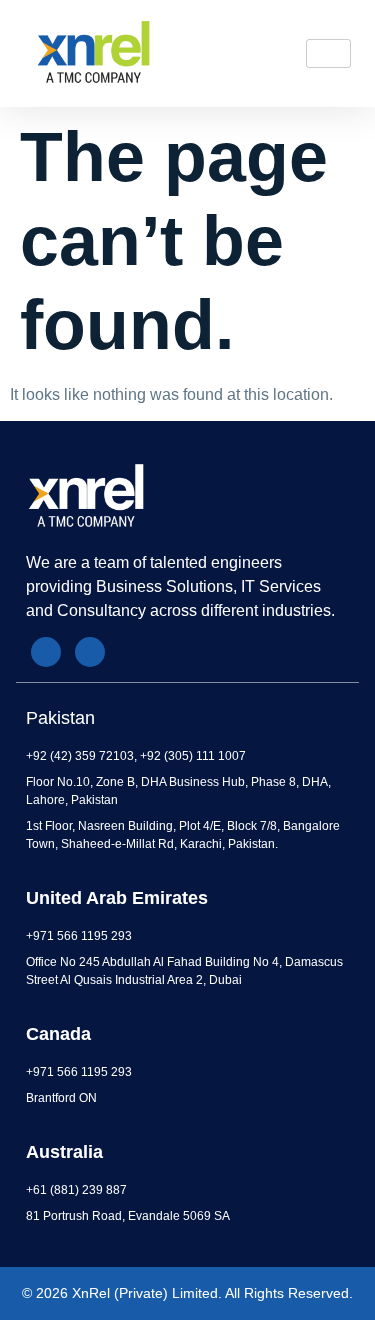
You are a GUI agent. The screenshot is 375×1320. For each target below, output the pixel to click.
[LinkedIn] (46, 652)
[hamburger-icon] (328, 53)
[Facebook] (90, 652)
